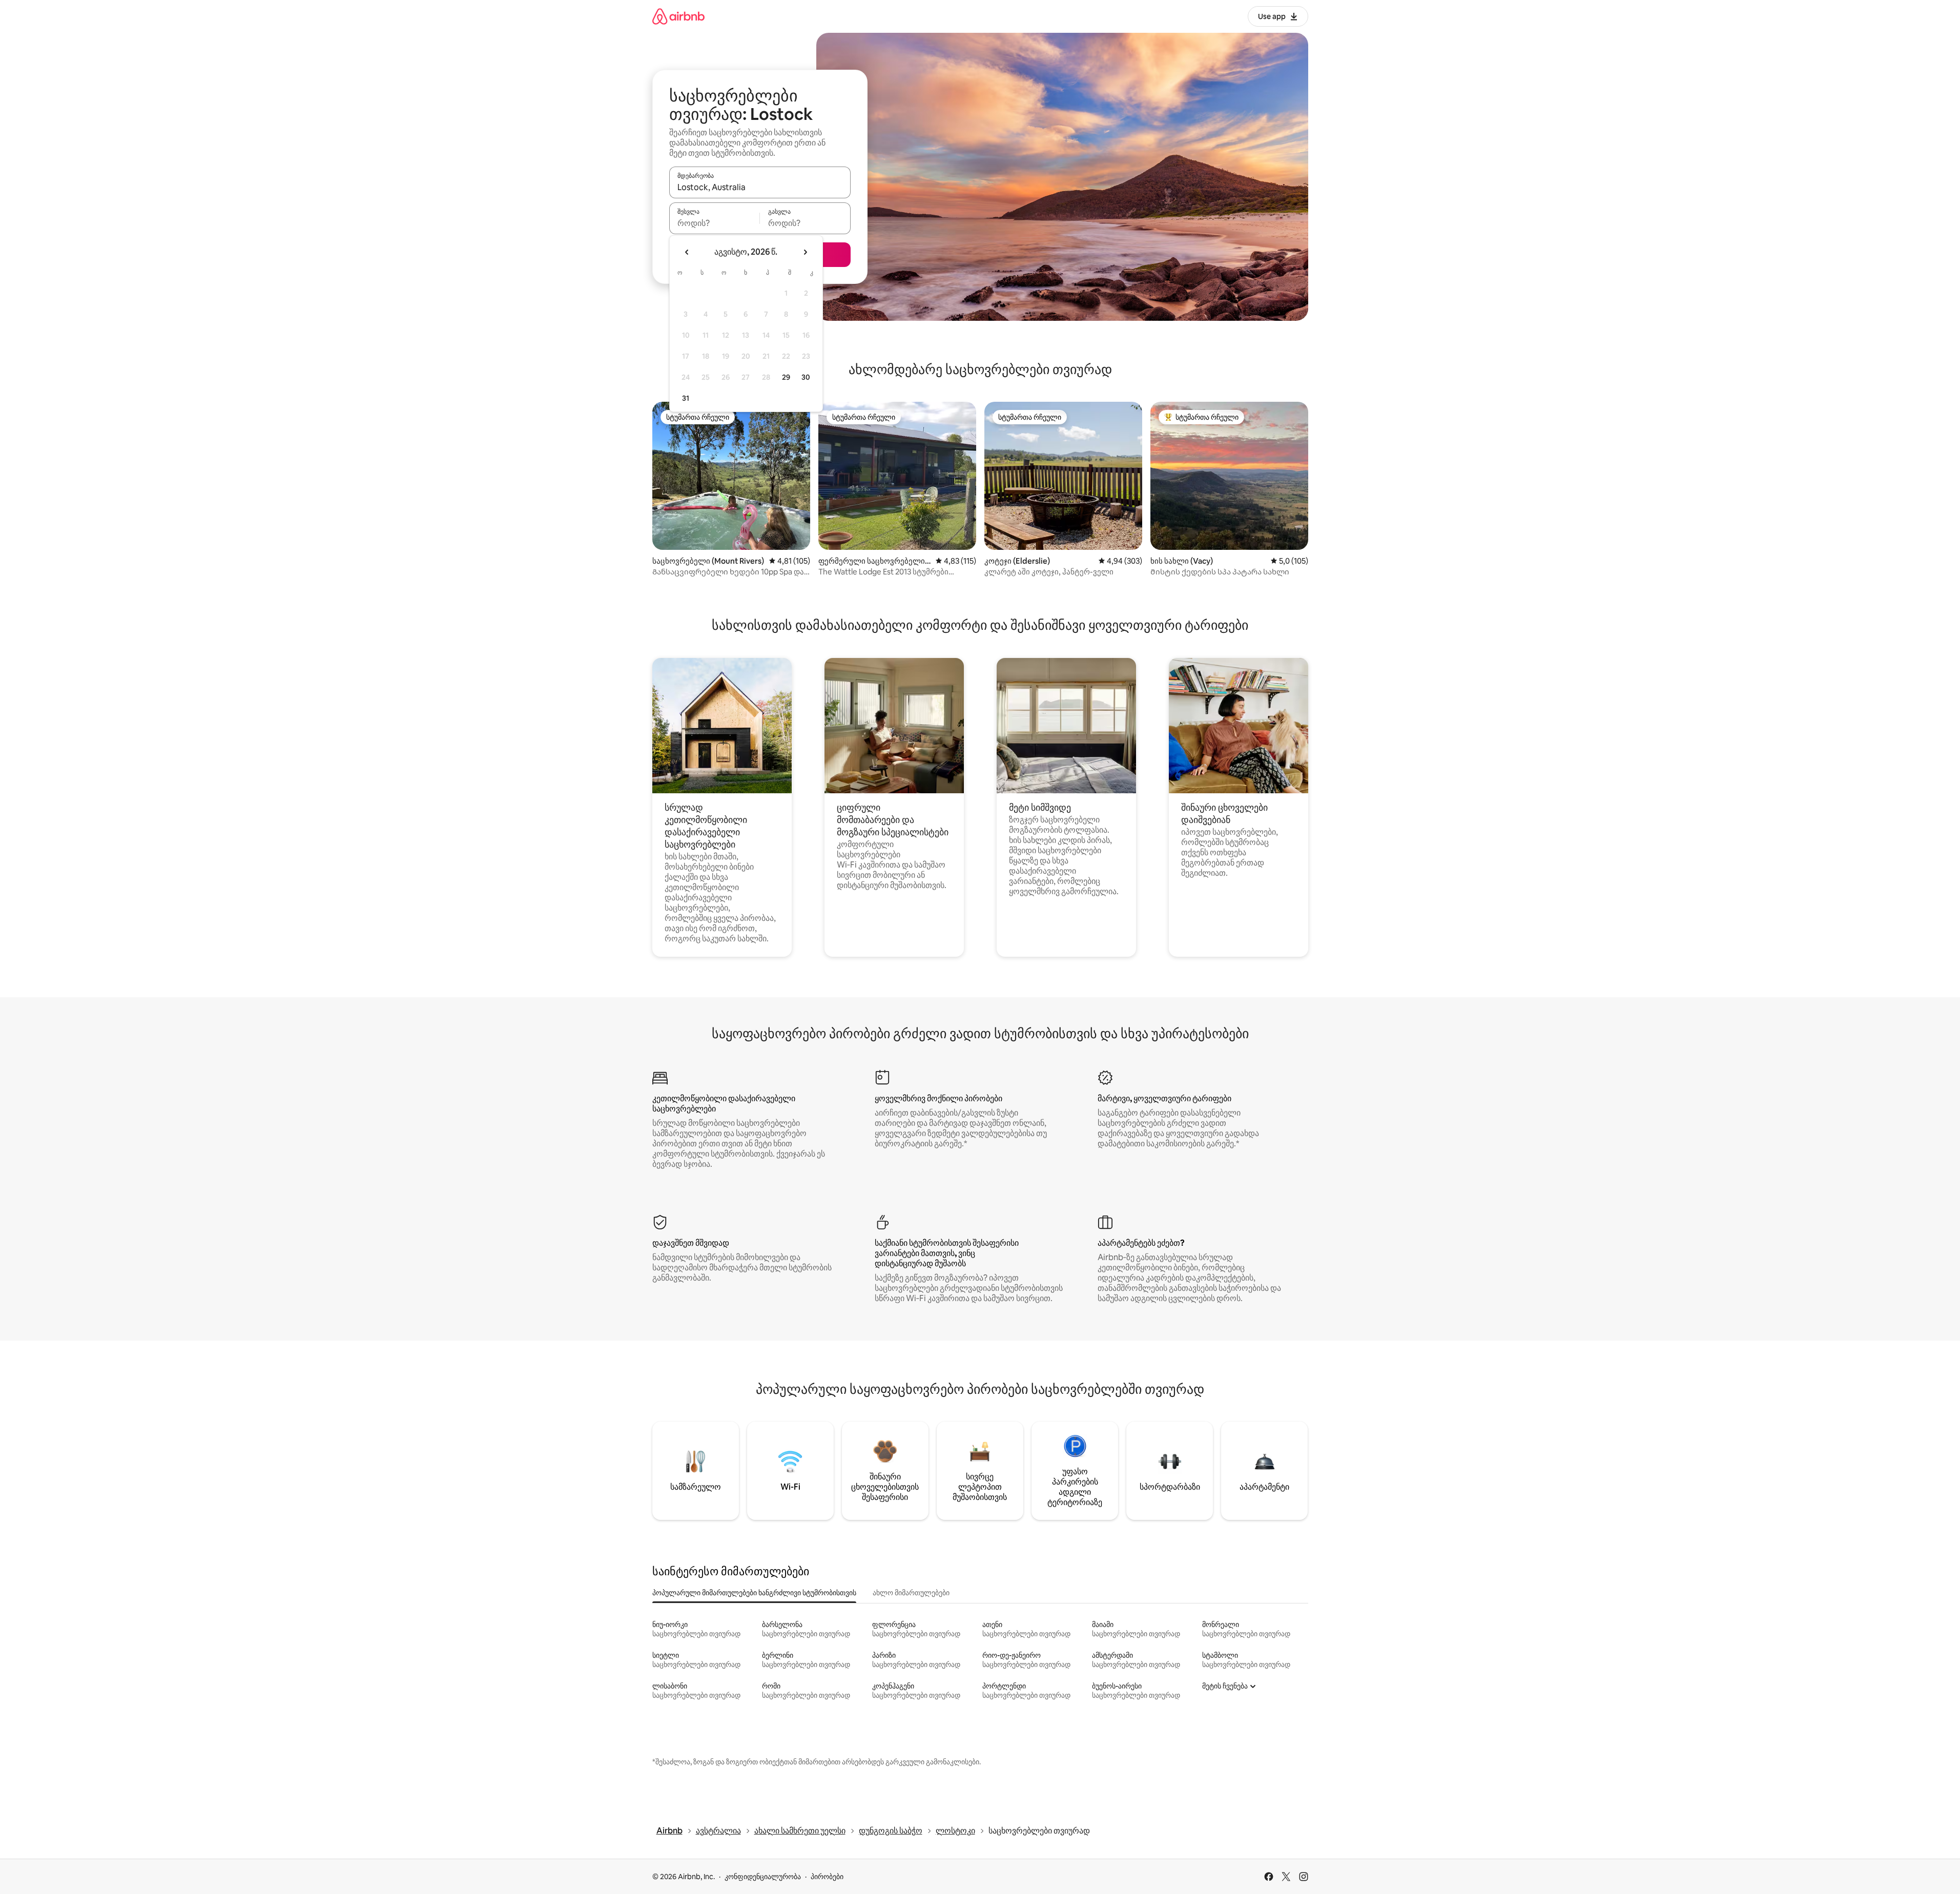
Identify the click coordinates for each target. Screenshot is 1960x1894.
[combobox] (760, 187)
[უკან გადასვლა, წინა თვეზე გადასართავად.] (687, 252)
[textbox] (715, 223)
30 (806, 377)
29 (786, 377)
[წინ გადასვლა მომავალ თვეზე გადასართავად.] (805, 252)
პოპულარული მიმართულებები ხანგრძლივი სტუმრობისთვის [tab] (754, 1593)
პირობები (827, 1877)
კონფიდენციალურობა (763, 1877)
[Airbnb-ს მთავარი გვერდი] (678, 16)
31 (686, 398)
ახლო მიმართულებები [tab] (911, 1593)
